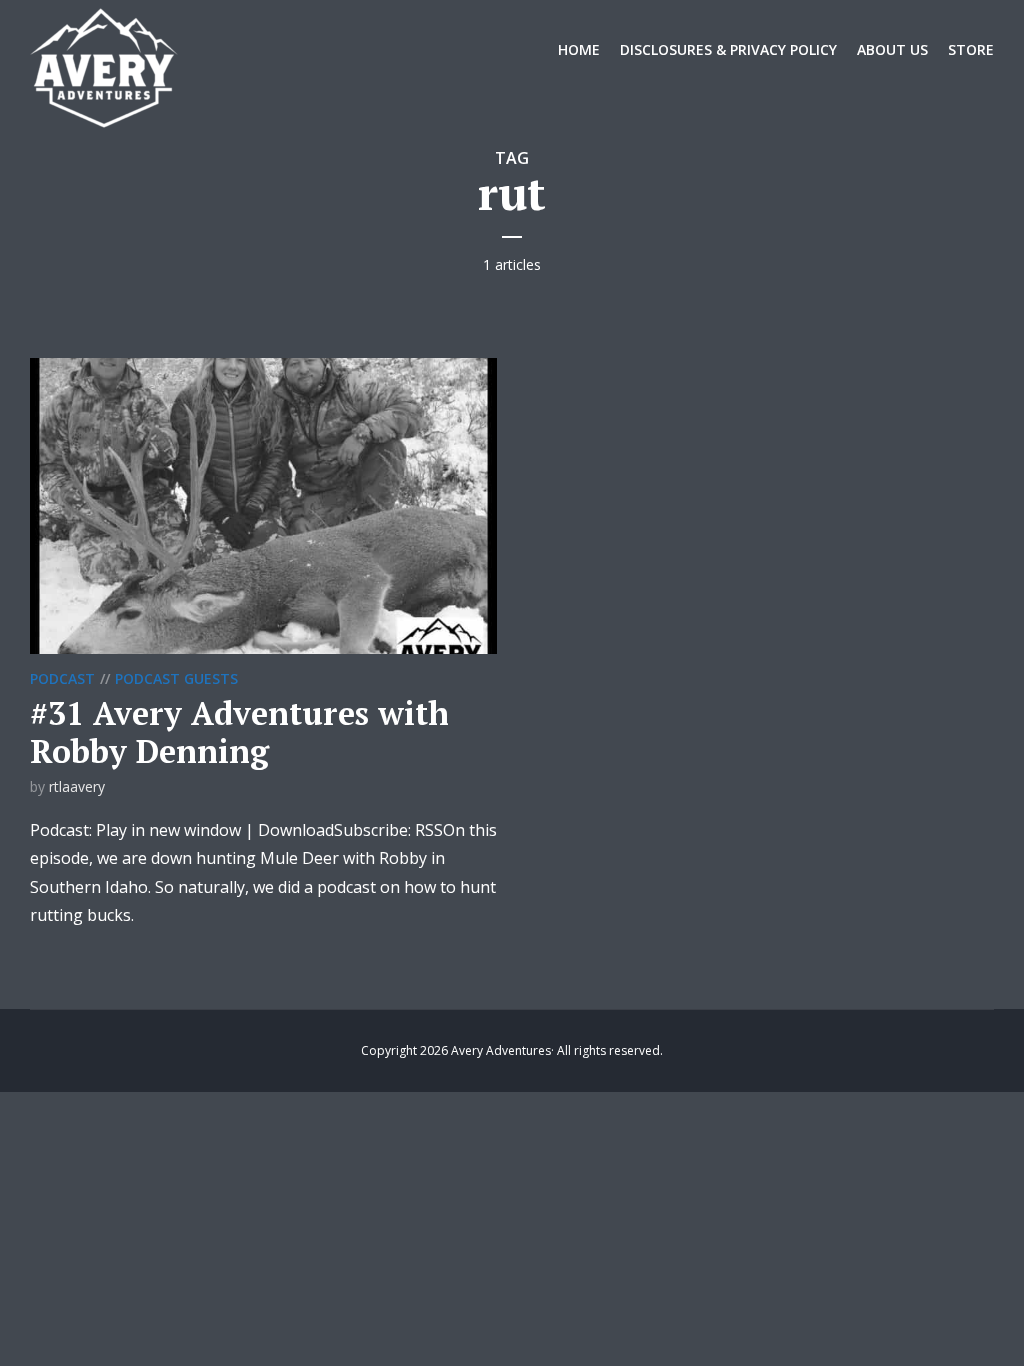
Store (971, 49)
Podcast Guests (176, 678)
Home (579, 49)
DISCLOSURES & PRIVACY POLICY (728, 49)
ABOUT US (892, 49)
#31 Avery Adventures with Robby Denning (239, 732)
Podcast (62, 678)
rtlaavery (77, 786)
